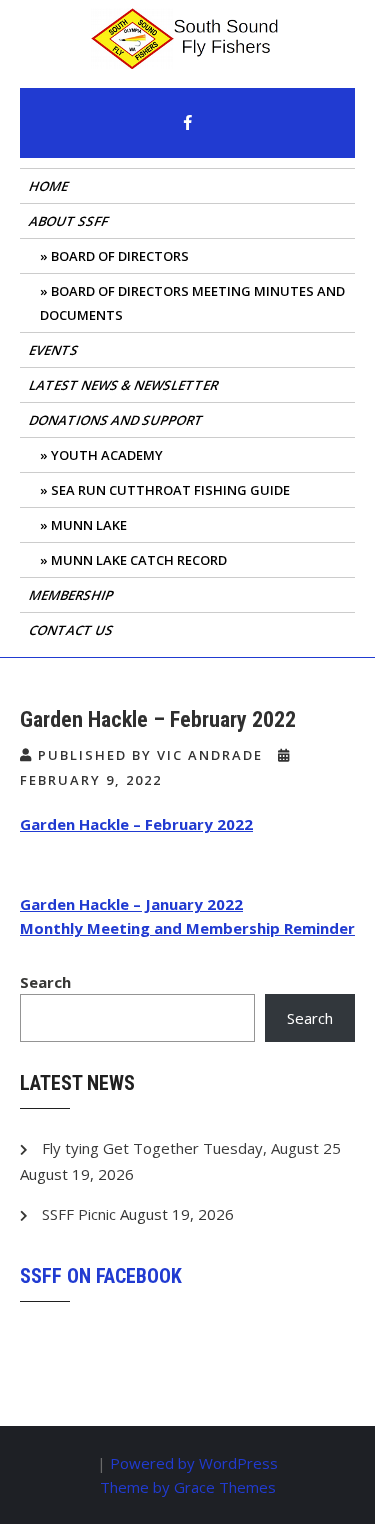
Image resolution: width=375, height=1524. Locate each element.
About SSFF (70, 221)
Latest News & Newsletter (125, 385)
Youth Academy (107, 455)
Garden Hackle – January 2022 (131, 904)
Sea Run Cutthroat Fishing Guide (170, 490)
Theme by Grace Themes (188, 1487)
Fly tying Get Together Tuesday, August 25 (191, 1148)
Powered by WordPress (194, 1463)
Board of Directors (120, 256)
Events (55, 350)
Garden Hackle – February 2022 (136, 824)
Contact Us (72, 630)
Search (45, 982)
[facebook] (188, 123)
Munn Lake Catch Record (139, 560)
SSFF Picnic (79, 1214)
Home (50, 186)
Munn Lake (89, 525)
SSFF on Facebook (101, 1276)
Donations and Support (117, 420)
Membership (72, 595)
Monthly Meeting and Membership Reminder (187, 928)
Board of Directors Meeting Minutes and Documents (192, 303)
